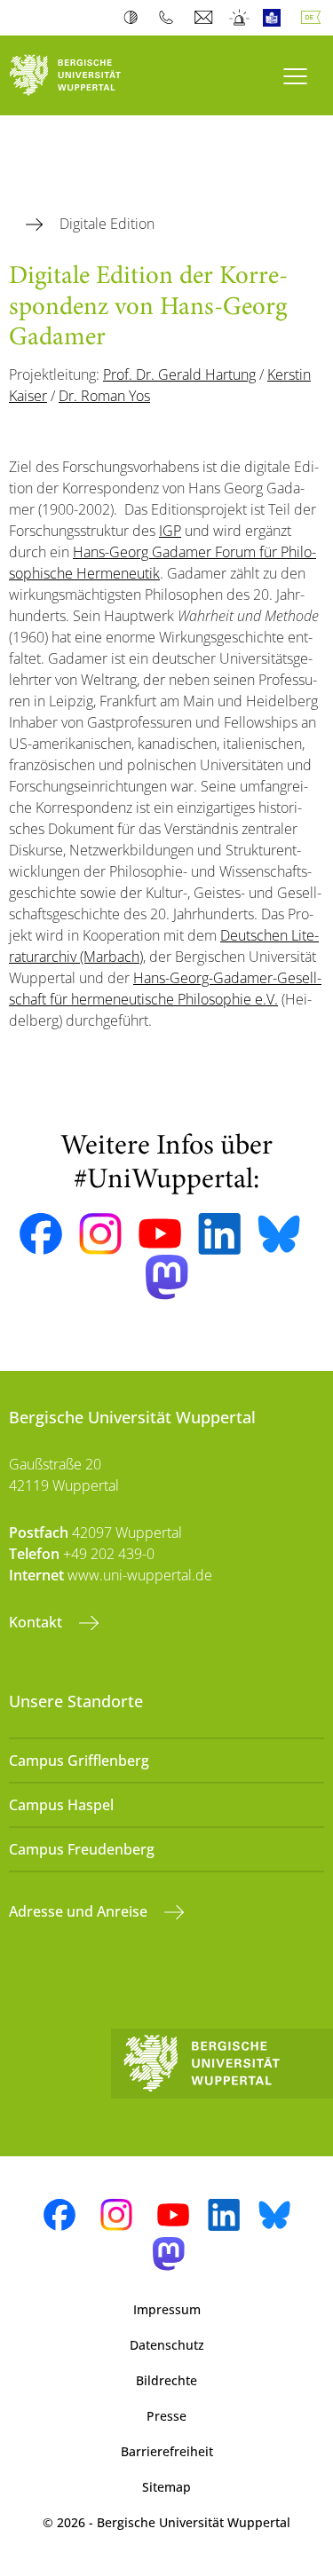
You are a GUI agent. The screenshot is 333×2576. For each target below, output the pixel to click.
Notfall (240, 18)
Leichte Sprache (276, 18)
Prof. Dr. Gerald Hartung (179, 374)
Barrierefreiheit (167, 2451)
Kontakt (37, 1622)
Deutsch (314, 18)
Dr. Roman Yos (104, 396)
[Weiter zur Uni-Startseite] (83, 75)
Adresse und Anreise (80, 1911)
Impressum (167, 2309)
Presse (166, 2416)
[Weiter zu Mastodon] (167, 1277)
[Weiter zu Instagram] (100, 1234)
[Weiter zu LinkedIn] (219, 1234)
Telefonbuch (170, 18)
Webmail (206, 18)
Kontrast (135, 18)
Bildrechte (166, 2380)
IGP (170, 531)
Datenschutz (167, 2345)
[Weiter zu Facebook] (41, 1234)
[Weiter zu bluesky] (279, 1233)
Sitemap (166, 2487)
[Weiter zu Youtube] (160, 1233)
